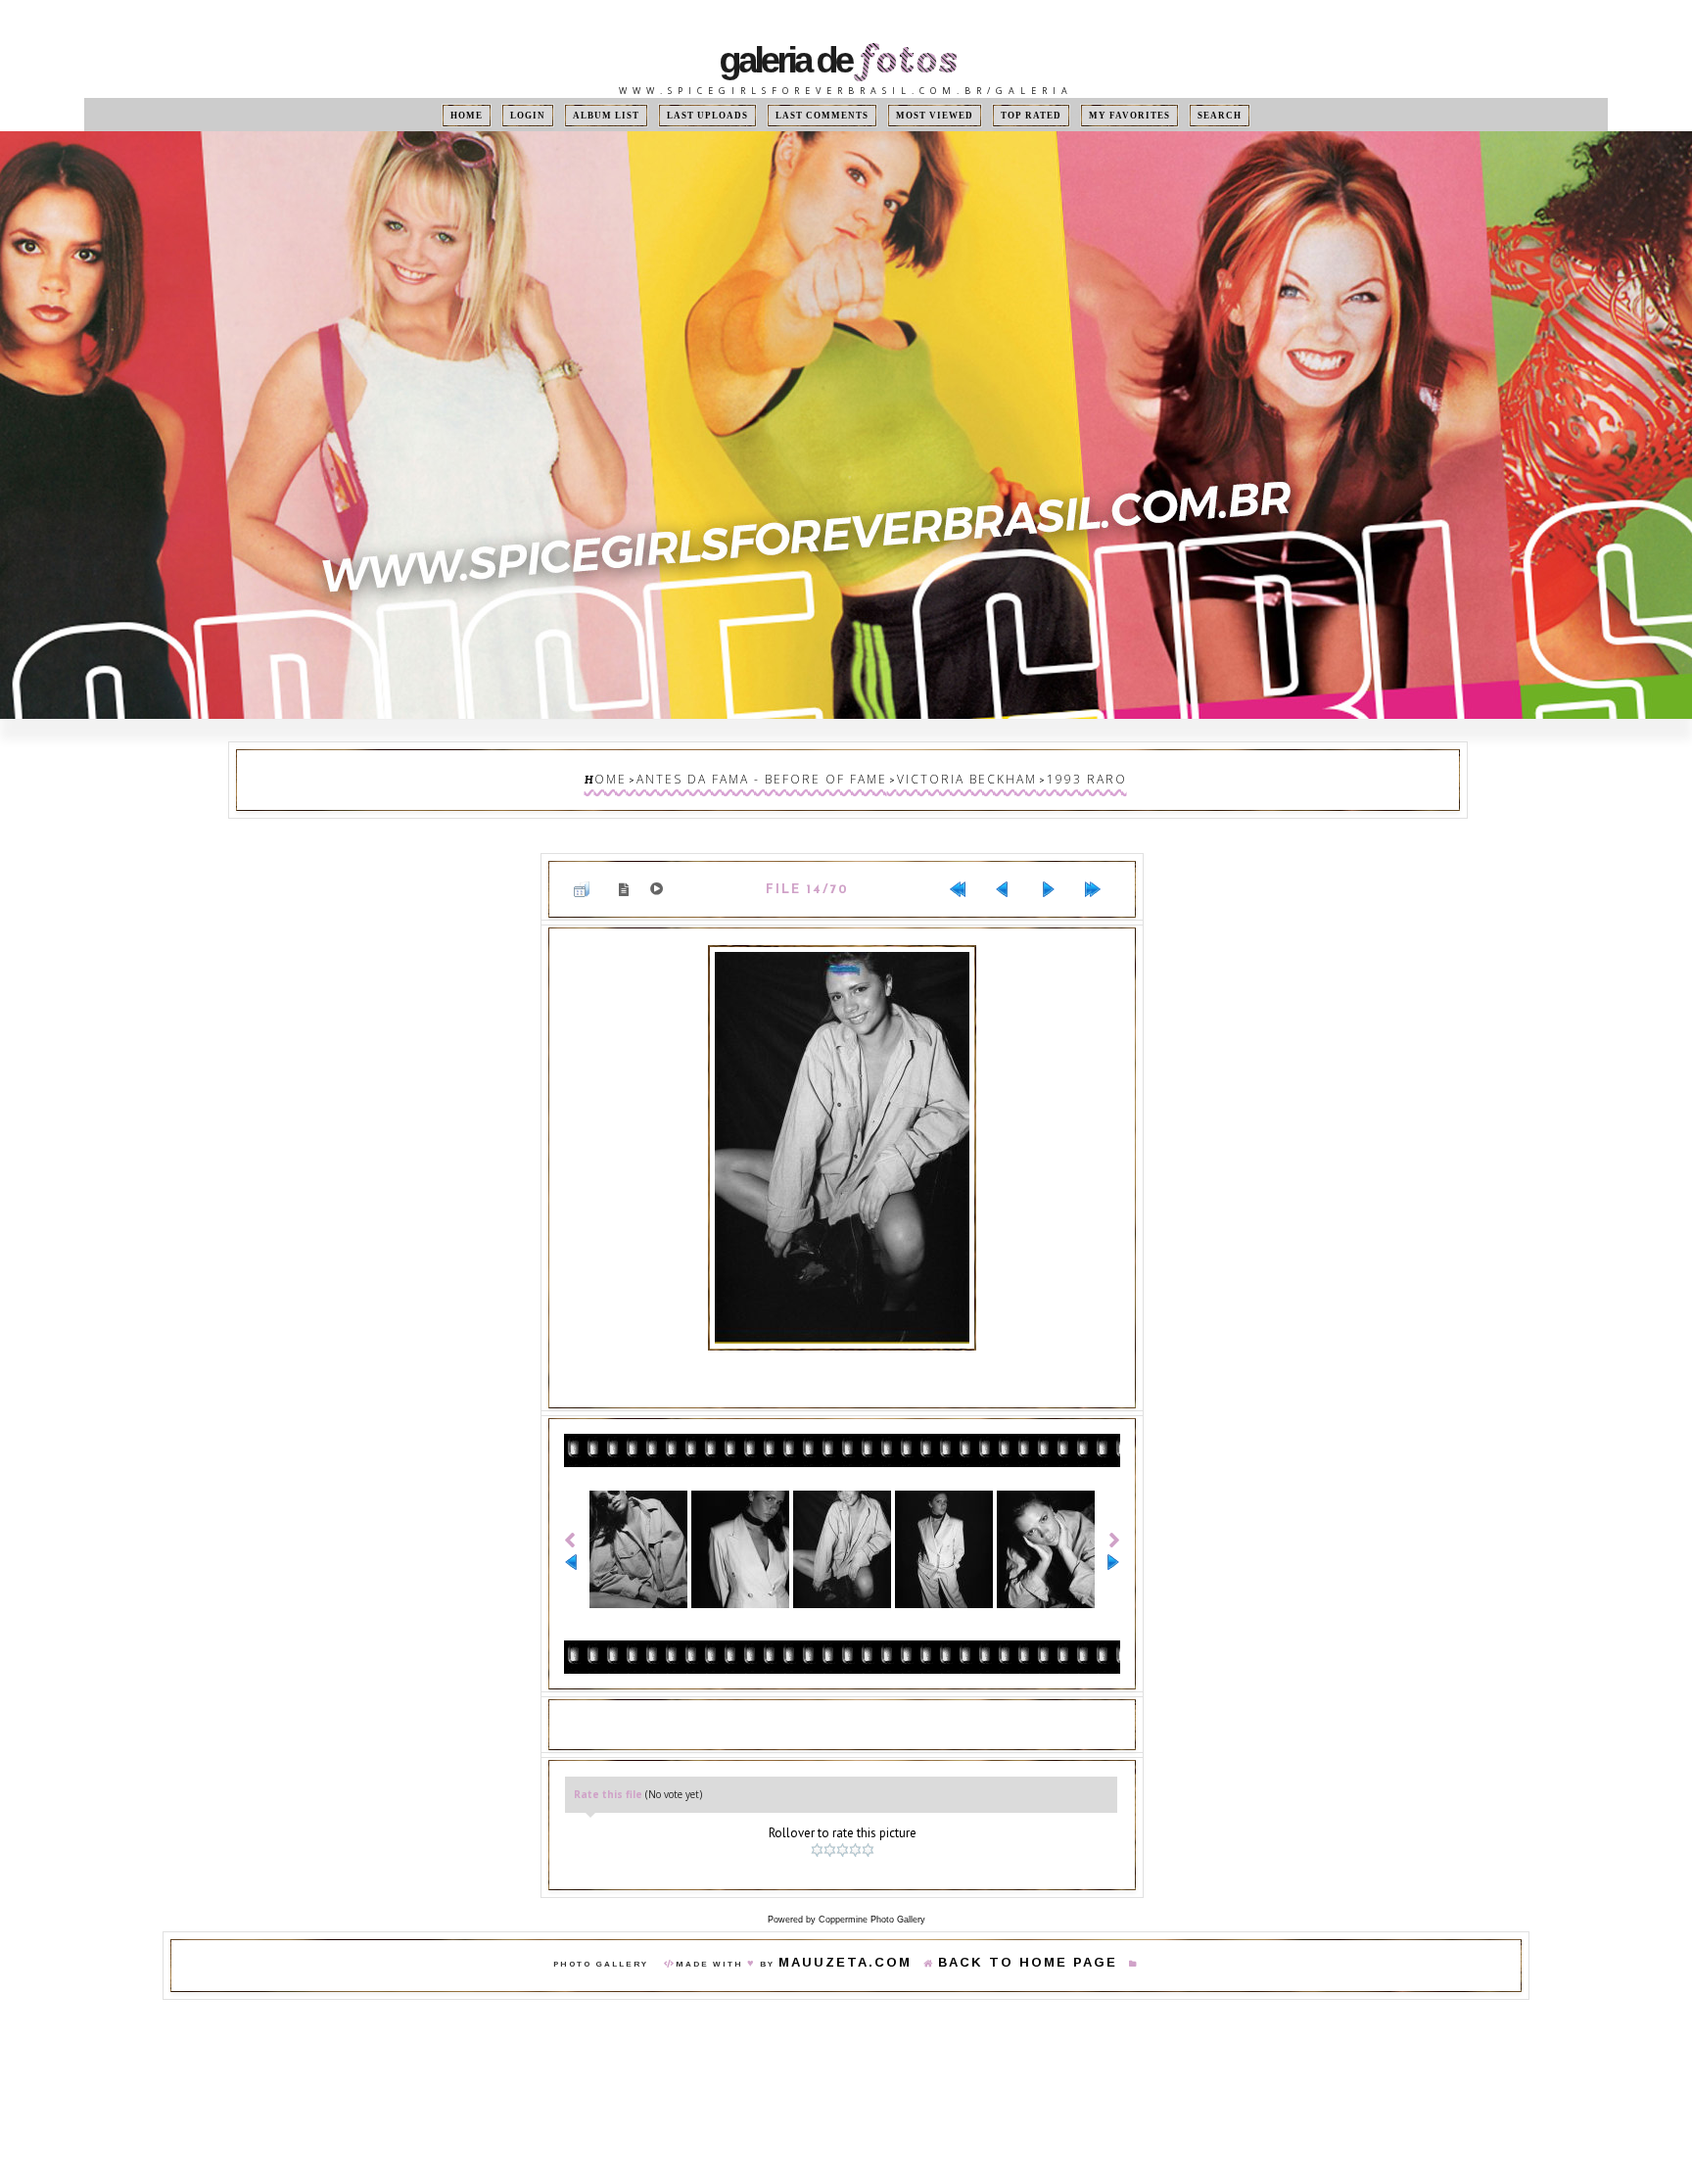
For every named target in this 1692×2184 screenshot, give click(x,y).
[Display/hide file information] (628, 875)
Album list (636, 115)
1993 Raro (1038, 775)
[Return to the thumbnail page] (589, 876)
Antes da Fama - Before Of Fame (784, 775)
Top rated (1006, 115)
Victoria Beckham (944, 775)
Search (1171, 115)
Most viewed (921, 115)
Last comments (825, 115)
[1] (819, 1821)
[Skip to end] (1101, 876)
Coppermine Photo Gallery (872, 1884)
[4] (857, 1821)
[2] (832, 1821)
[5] (870, 1821)
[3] (845, 1821)
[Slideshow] (660, 876)
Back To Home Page (1008, 1930)
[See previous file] (1010, 876)
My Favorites (1093, 115)
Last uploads (727, 115)
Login (567, 115)
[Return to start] (965, 876)
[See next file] (1056, 876)
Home (515, 115)
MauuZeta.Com (874, 1930)
